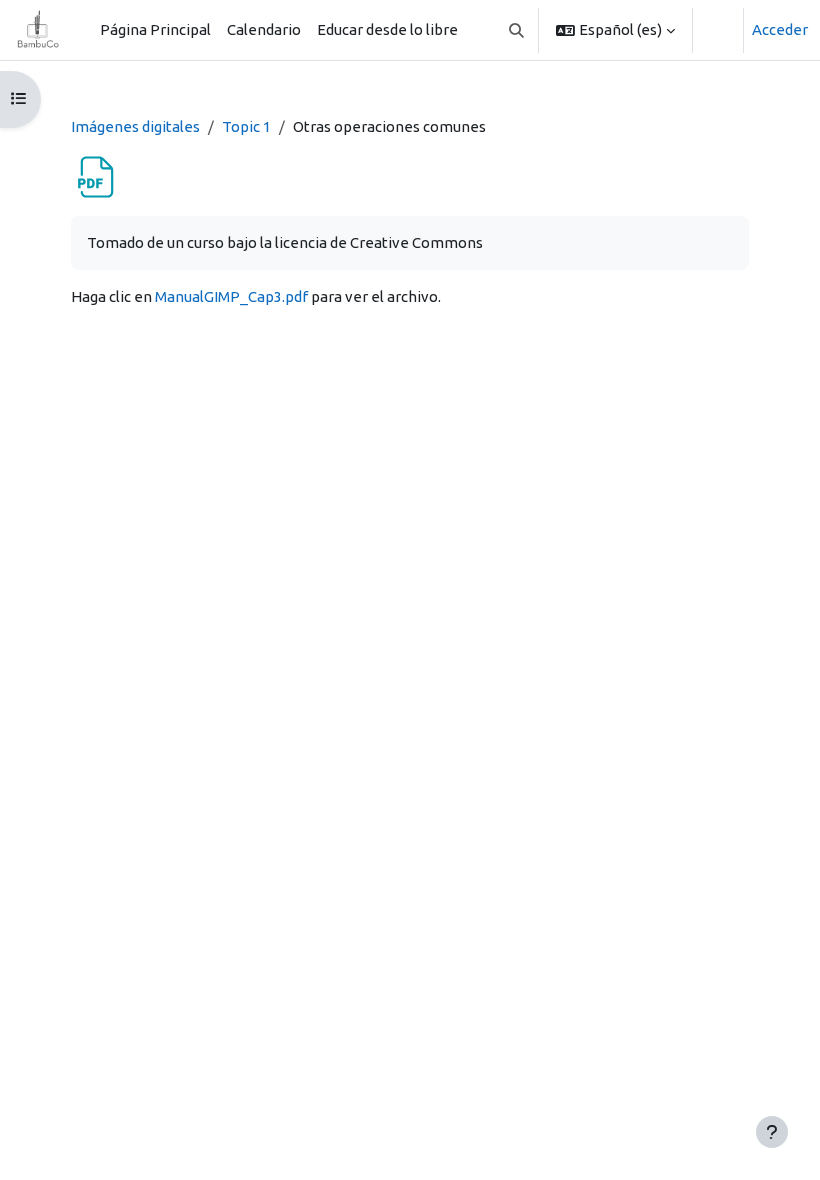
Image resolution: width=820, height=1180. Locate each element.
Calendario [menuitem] (264, 29)
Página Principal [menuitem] (155, 29)
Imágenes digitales (135, 126)
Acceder (780, 29)
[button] (517, 30)
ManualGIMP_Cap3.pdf (231, 296)
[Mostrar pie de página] (772, 1132)
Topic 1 (246, 126)
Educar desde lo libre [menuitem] (387, 29)
